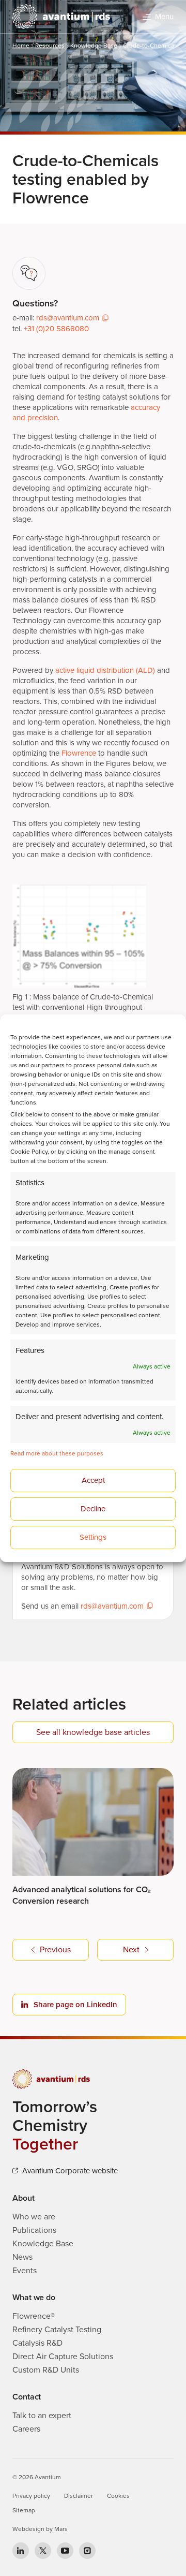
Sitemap (24, 2510)
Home (21, 46)
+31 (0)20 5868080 (56, 329)
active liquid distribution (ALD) (105, 670)
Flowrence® (34, 2316)
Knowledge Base (94, 46)
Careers (26, 2429)
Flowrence (79, 753)
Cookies (118, 2496)
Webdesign (28, 2529)
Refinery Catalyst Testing (57, 2330)
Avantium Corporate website (70, 2171)
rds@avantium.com (68, 318)
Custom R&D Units (46, 2370)
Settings (93, 1537)
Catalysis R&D (37, 2343)
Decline (93, 1509)
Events (25, 2271)
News (22, 2257)
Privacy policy (31, 2496)
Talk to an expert (42, 2416)
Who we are (34, 2217)
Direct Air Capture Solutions (63, 2357)
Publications (34, 2230)
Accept (93, 1480)
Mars (61, 2529)
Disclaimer (79, 2496)
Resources (50, 46)
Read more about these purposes (57, 1453)
